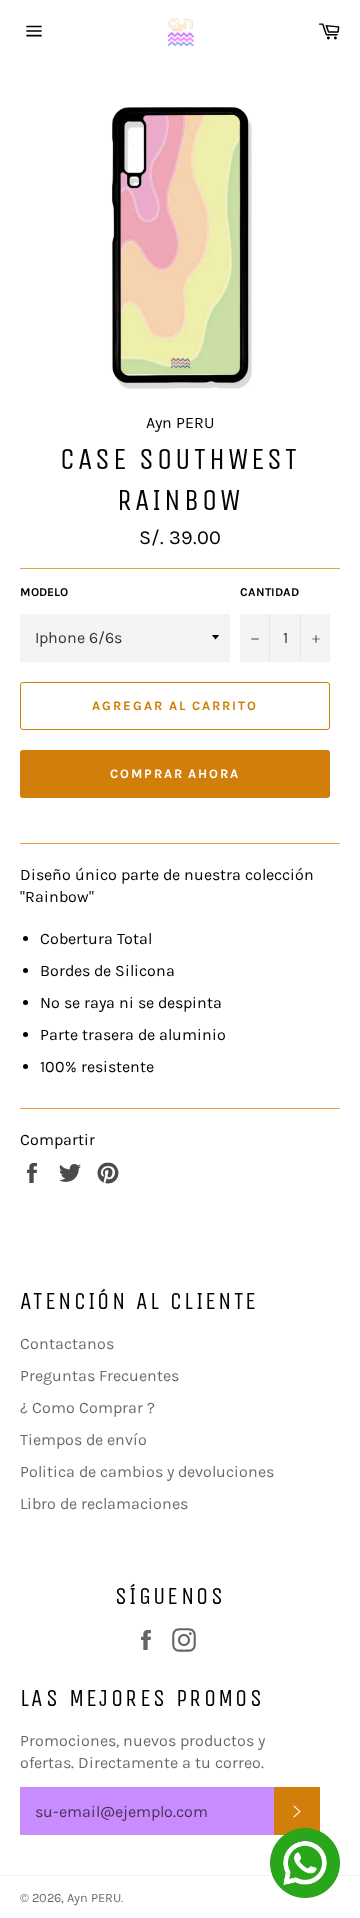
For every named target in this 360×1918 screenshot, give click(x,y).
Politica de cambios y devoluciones (147, 1471)
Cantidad (269, 592)
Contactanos (67, 1343)
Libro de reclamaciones (104, 1503)
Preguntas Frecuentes (99, 1375)
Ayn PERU (94, 1897)
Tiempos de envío (83, 1439)
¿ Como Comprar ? (87, 1407)
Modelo (44, 592)
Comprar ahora (175, 773)
